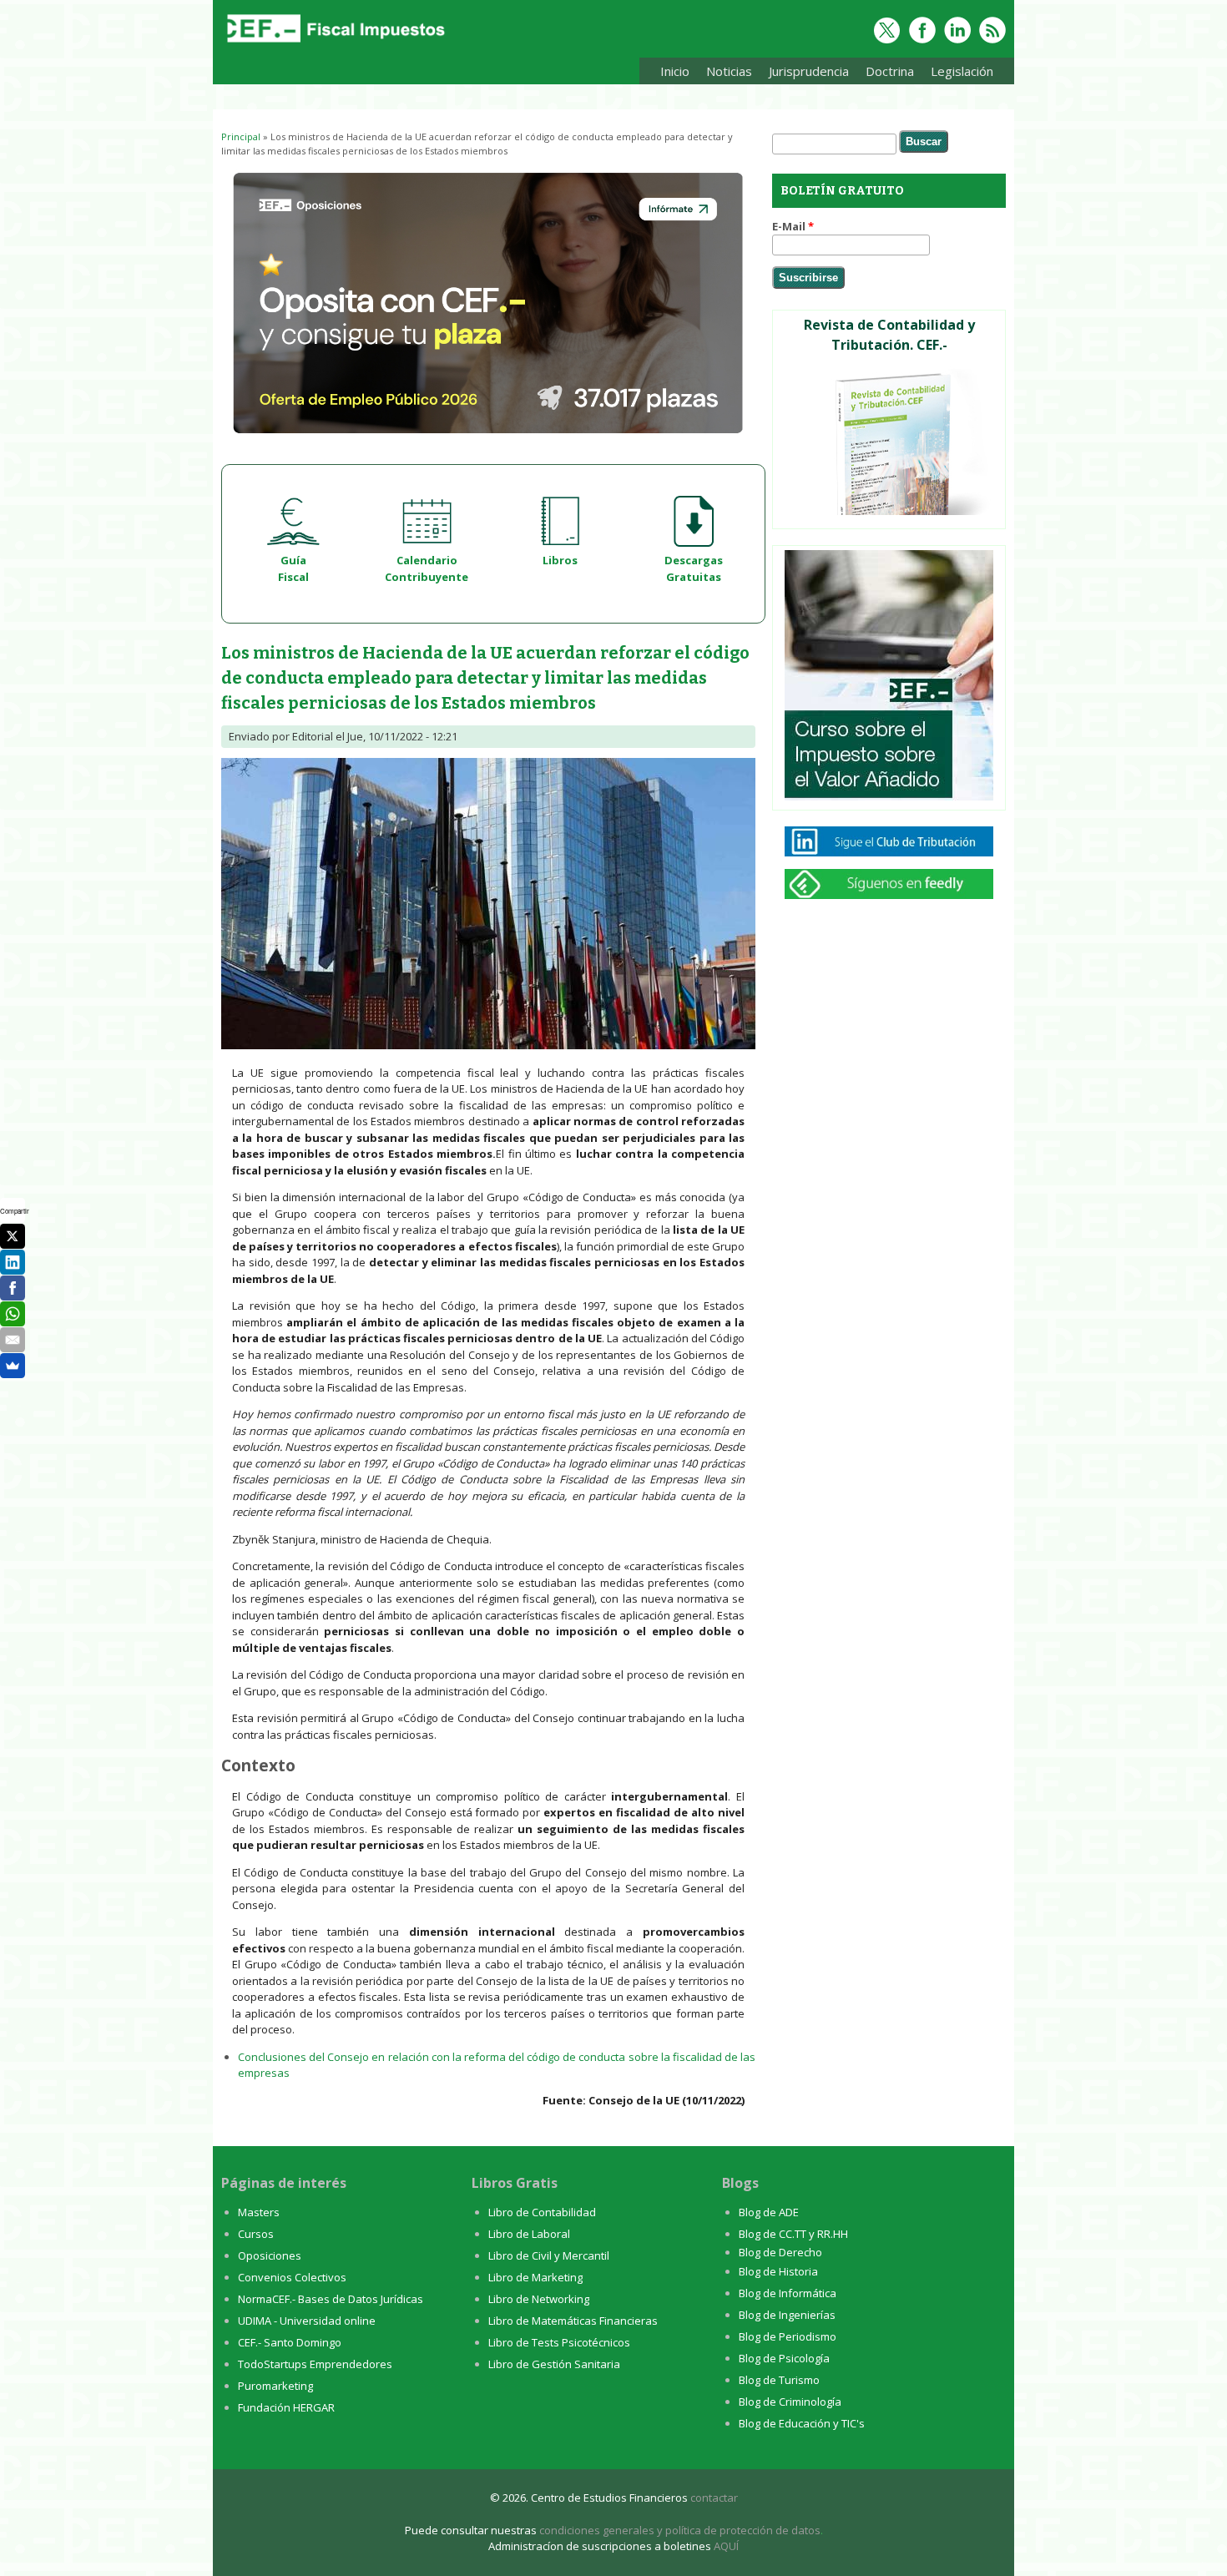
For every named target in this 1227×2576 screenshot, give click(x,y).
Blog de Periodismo (788, 2336)
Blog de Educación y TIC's (802, 2423)
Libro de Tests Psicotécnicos (559, 2342)
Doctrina (886, 74)
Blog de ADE (769, 2212)
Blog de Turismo (779, 2380)
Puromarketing (275, 2386)
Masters (259, 2212)
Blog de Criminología (790, 2402)
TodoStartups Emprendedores (315, 2364)
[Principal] (334, 43)
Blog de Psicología (784, 2358)
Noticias (729, 71)
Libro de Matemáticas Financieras (573, 2321)
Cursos (256, 2234)
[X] (13, 1236)
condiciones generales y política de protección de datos (680, 2530)
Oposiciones (270, 2255)
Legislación (958, 74)
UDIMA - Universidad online (307, 2321)
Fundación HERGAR (286, 2407)
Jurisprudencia (805, 74)
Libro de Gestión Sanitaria (554, 2364)
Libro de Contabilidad (542, 2212)
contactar (714, 2498)
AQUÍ (726, 2546)
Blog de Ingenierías (787, 2315)
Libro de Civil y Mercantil (549, 2255)
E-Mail (793, 226)
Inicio (675, 71)
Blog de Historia (778, 2271)
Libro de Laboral (529, 2234)
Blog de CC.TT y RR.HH (793, 2234)
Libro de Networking (539, 2299)
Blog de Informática (788, 2293)
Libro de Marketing (535, 2277)
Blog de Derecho (780, 2252)
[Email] (13, 1340)
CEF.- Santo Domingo (290, 2342)
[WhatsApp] (13, 1314)
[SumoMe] (13, 1366)
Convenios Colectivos (292, 2277)
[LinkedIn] (13, 1262)
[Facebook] (13, 1288)
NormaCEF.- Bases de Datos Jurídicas (331, 2299)
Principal (241, 136)
